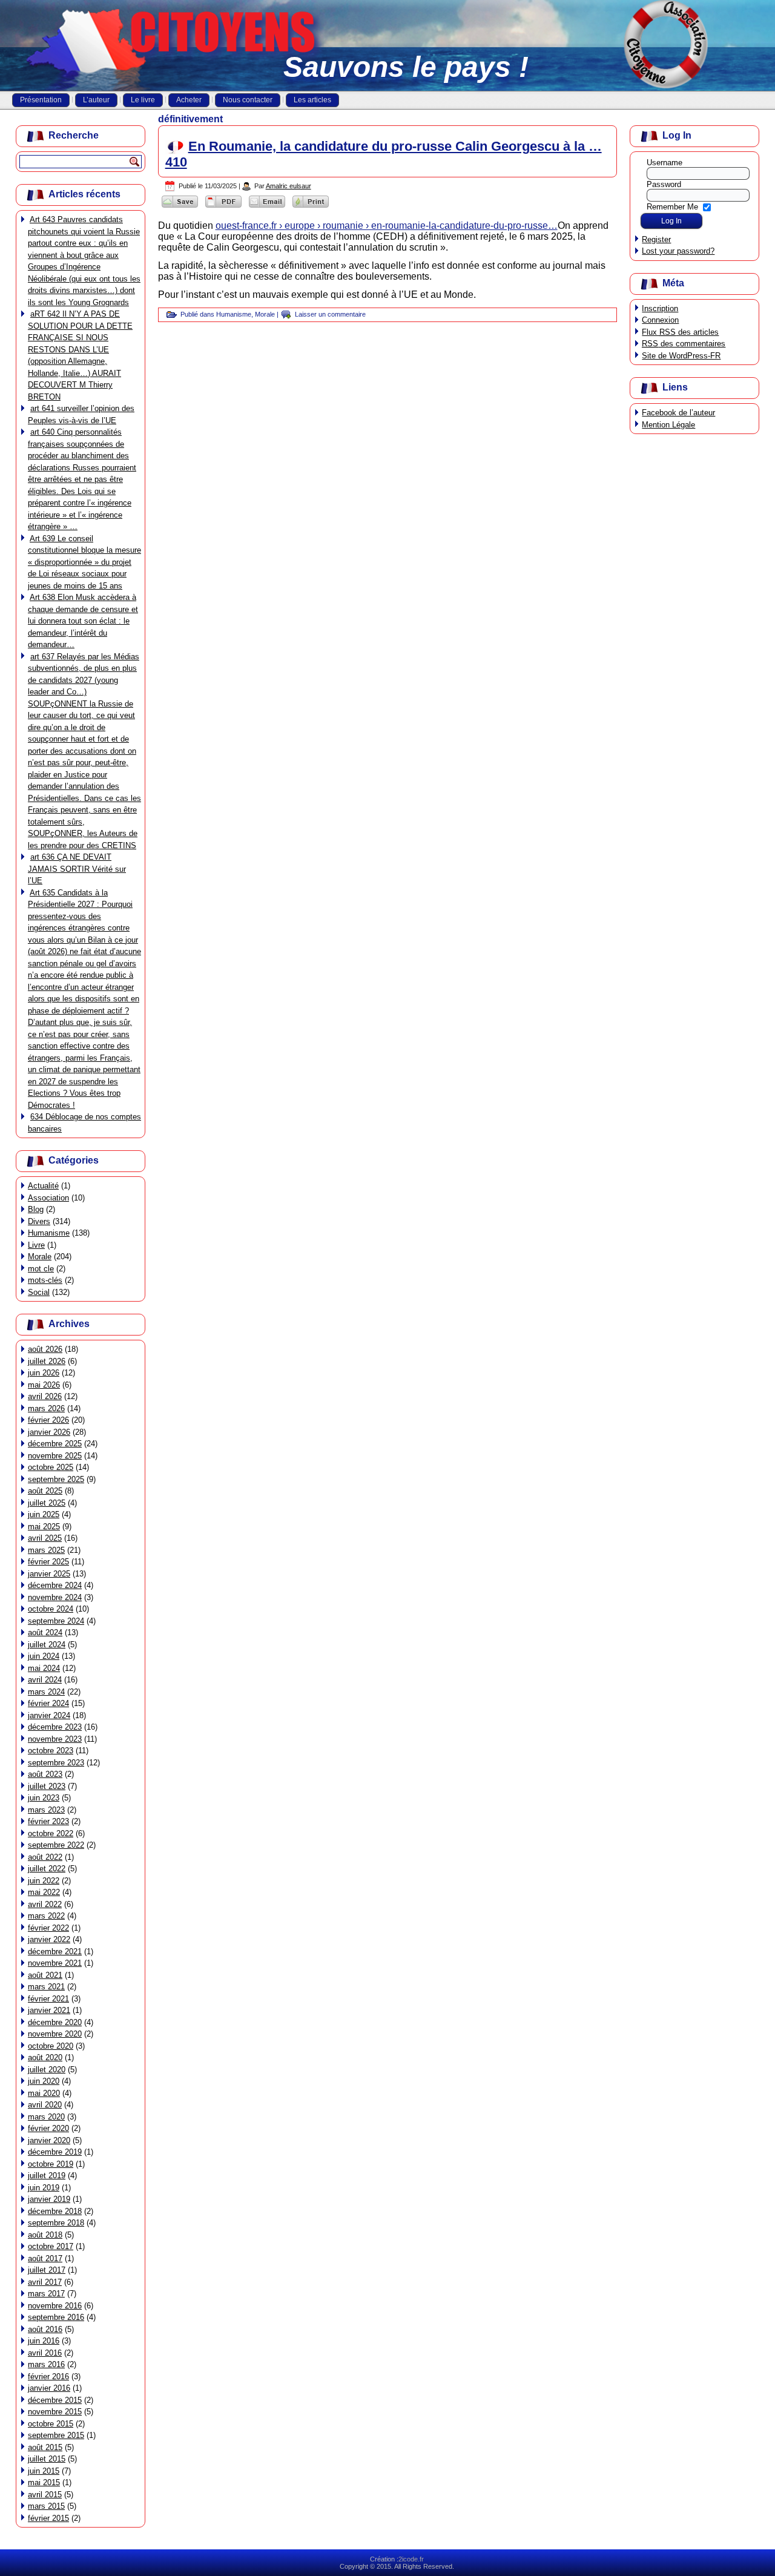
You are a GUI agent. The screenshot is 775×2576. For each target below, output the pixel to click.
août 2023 (45, 1774)
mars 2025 (46, 1550)
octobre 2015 (51, 2424)
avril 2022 (45, 1904)
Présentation (41, 100)
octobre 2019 (51, 2164)
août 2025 (45, 1491)
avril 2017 (45, 2282)
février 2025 (48, 1562)
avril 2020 (45, 2105)
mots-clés (45, 1280)
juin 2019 (44, 2188)
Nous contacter (248, 100)
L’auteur (96, 100)
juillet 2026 (47, 1361)
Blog (36, 1209)
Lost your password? (678, 251)
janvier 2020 (49, 2140)
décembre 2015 (55, 2400)
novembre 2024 (55, 1597)
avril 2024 (45, 1680)
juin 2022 (44, 1881)
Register (656, 239)
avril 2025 (45, 1538)
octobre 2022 (51, 1833)
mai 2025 (44, 1527)
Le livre (143, 100)
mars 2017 (46, 2294)
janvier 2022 (49, 1939)
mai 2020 (44, 2093)
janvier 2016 (49, 2388)
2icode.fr (411, 2559)
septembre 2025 (56, 1479)
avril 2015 (45, 2495)
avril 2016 (45, 2353)
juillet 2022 (47, 1869)
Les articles (312, 100)
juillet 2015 (47, 2459)
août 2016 (45, 2329)
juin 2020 (44, 2081)
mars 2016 (46, 2364)
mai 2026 (44, 1385)
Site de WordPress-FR (681, 356)
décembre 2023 (55, 1727)
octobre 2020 (51, 2046)
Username (665, 163)
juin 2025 (44, 1514)
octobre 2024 (51, 1609)
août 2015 (45, 2447)
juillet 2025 (47, 1503)
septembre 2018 (56, 2223)
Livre (36, 1245)
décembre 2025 (55, 1444)
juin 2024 (44, 1656)
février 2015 (48, 2518)
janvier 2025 (49, 1574)
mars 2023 (46, 1810)
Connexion (660, 320)
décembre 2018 (55, 2211)
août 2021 (45, 1975)
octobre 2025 (51, 1467)
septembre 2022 (56, 1845)
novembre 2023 (55, 1739)
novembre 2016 (55, 2306)
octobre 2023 (51, 1751)
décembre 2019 (55, 2152)
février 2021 (48, 1999)
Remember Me (672, 206)
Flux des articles (680, 332)
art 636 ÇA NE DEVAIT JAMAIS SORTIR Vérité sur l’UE (77, 869)
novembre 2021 (55, 1963)
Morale (40, 1257)
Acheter (189, 100)
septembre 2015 (56, 2435)
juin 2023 (44, 1798)
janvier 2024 (49, 1715)
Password (664, 184)
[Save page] (180, 207)
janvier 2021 (49, 2010)
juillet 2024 (47, 1645)
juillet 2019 (47, 2176)
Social (39, 1292)
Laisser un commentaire (330, 314)
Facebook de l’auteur (678, 413)
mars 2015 (46, 2506)
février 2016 (48, 2377)
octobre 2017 (51, 2246)
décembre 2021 (55, 1952)
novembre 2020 (55, 2034)
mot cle (41, 1269)
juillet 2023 (47, 1786)
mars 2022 (46, 1916)
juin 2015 (44, 2471)
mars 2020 (46, 2117)
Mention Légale (668, 425)
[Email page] (267, 207)
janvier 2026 (49, 1432)
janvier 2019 (49, 2199)
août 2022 (45, 1857)
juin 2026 (44, 1373)
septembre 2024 (56, 1621)
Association (48, 1198)
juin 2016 (44, 2341)
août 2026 (45, 1349)
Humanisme (49, 1233)
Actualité (43, 1186)
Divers (39, 1221)
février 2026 (48, 1420)
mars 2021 (46, 1987)
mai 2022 (44, 1892)
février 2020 (48, 2128)
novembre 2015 (55, 2412)
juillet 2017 (47, 2270)
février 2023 (48, 1821)
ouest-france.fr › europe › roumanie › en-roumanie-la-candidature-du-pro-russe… (387, 226)
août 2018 (45, 2235)
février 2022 (48, 1928)
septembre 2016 (56, 2317)
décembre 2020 (55, 2022)
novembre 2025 (55, 1456)
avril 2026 (45, 1396)
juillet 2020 (47, 2070)
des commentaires (684, 344)
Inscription (660, 308)
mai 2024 (44, 1668)
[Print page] (311, 207)
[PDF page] (223, 207)
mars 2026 (46, 1408)
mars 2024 (46, 1692)
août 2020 (45, 2057)
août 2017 (45, 2258)
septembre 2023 (56, 1763)
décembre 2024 (55, 1585)
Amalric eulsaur (289, 186)
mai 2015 (44, 2482)
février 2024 (48, 1703)
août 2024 (45, 1632)
